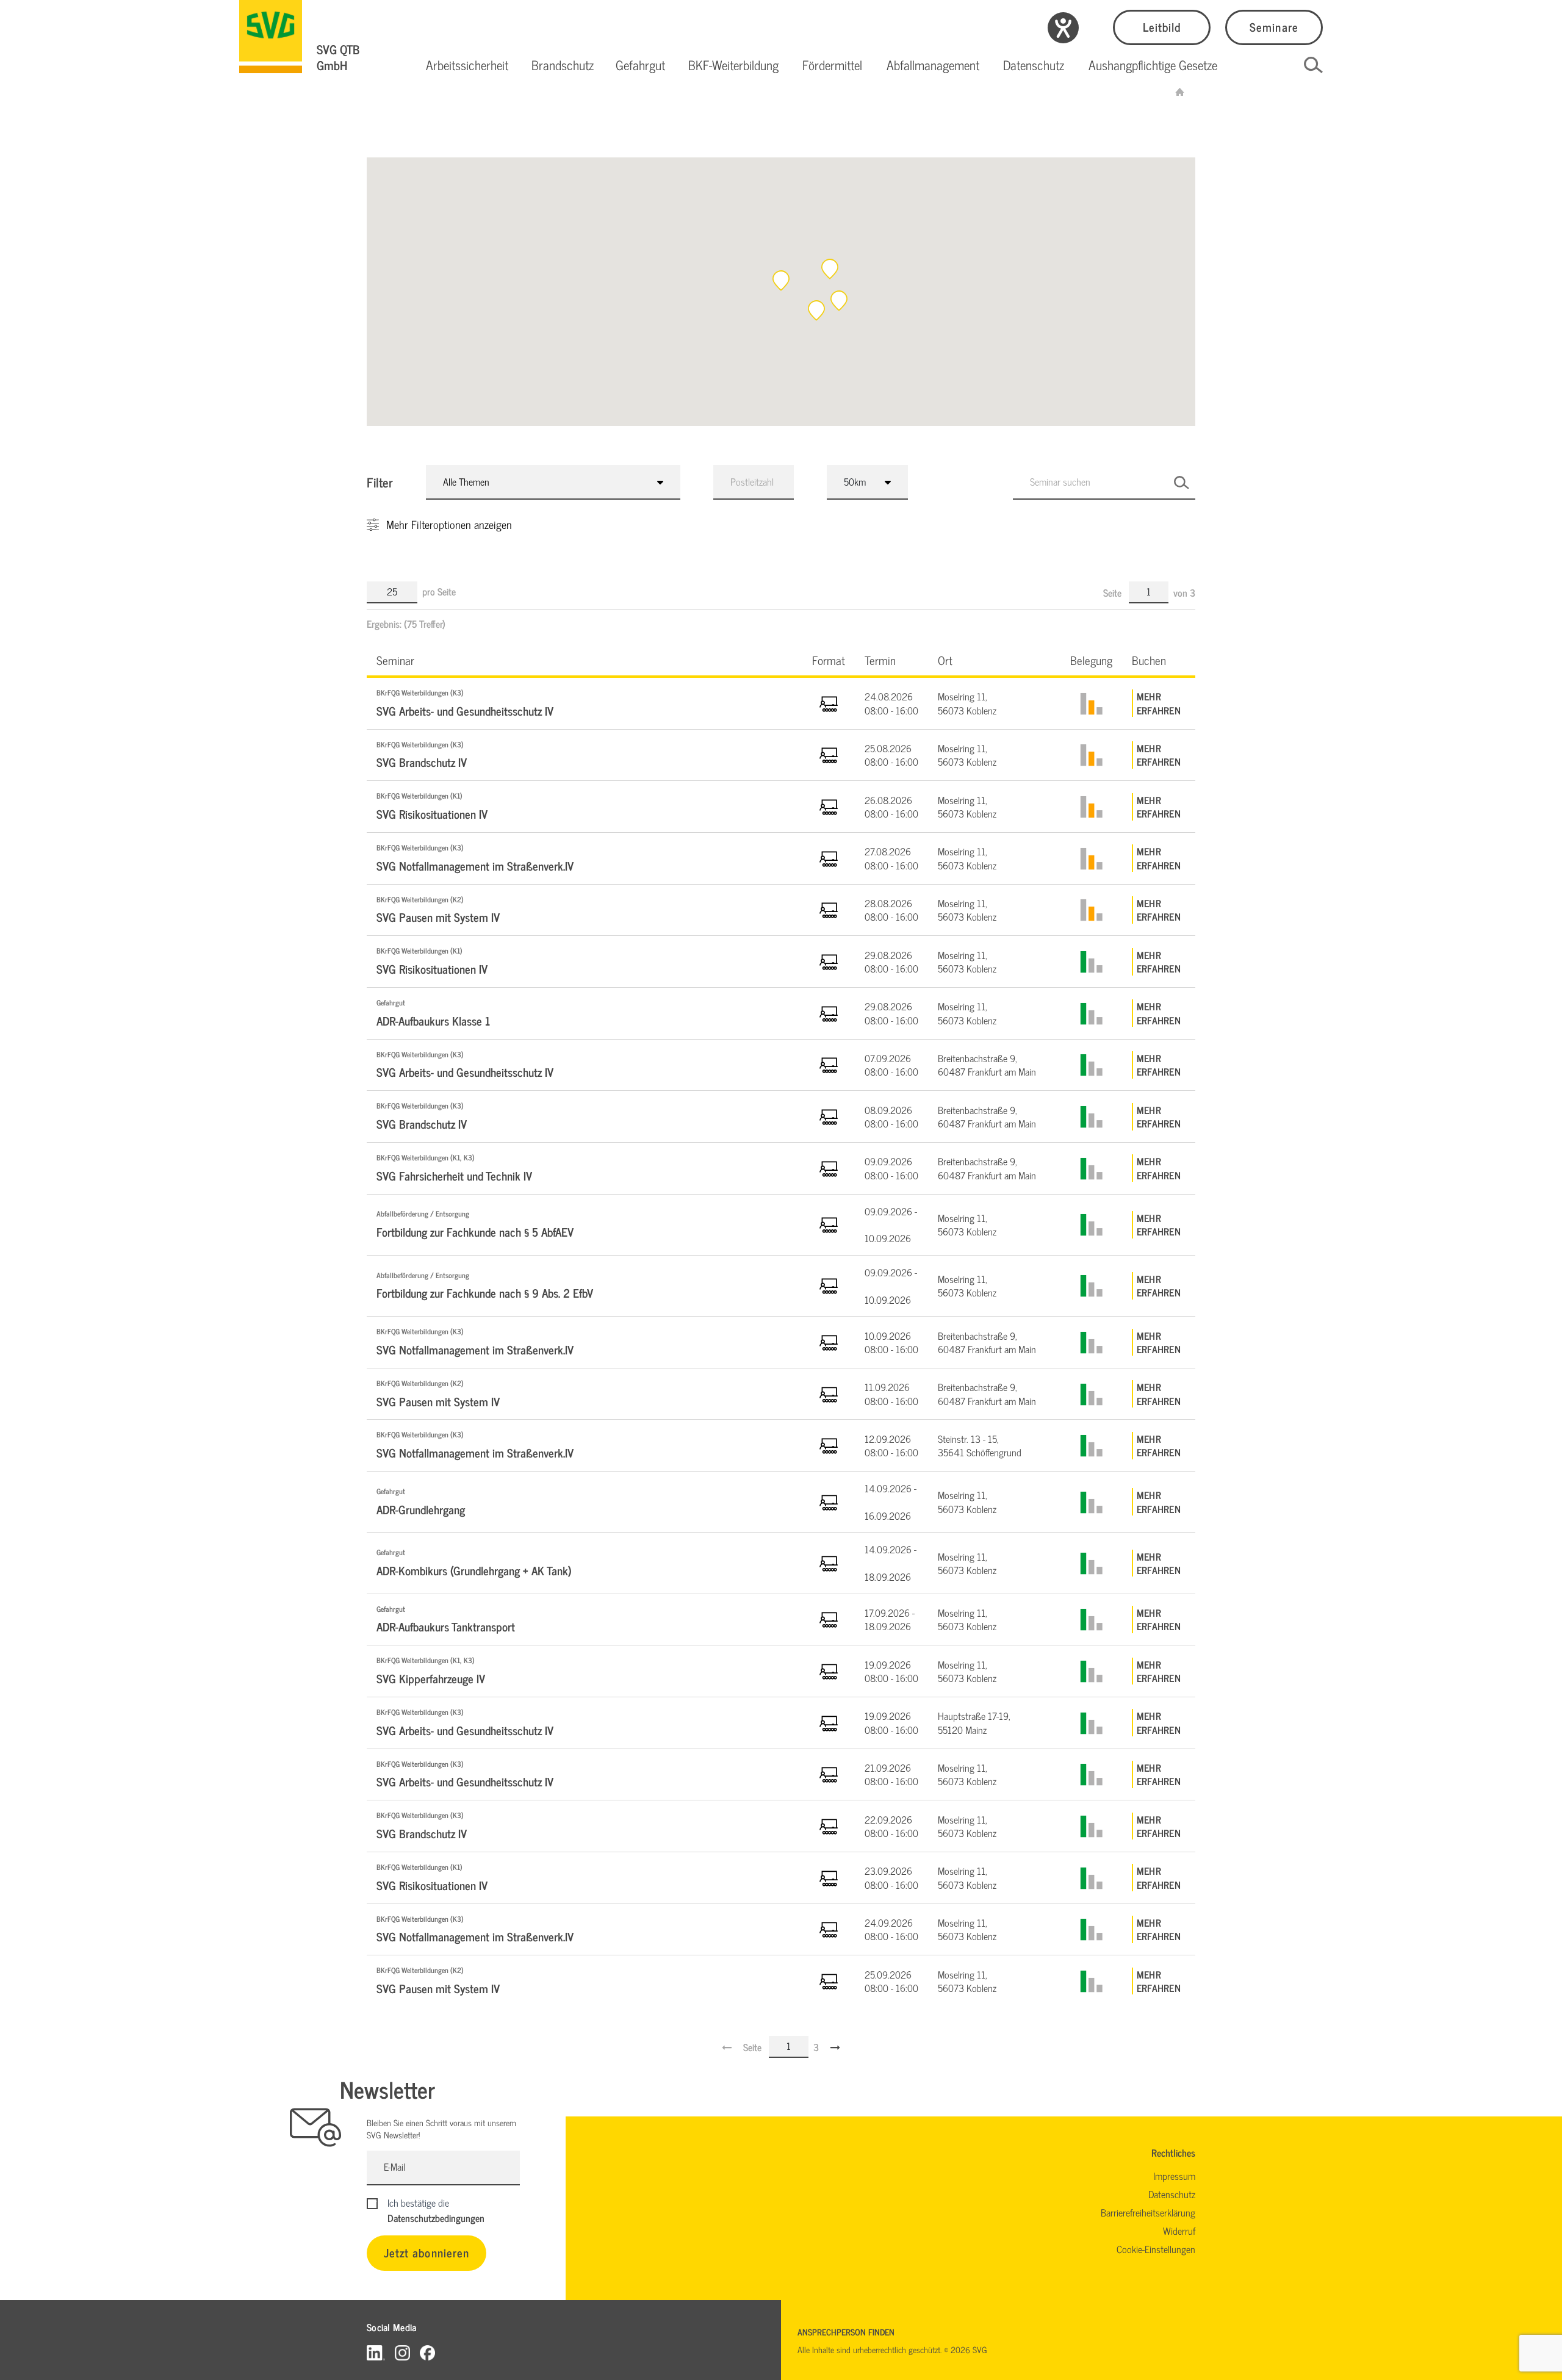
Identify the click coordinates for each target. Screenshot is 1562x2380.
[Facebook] (427, 2352)
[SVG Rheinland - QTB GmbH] (1180, 92)
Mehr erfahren (1159, 703)
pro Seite (439, 591)
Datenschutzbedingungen (436, 2218)
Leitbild (1162, 27)
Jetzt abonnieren (426, 2252)
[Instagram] (402, 2352)
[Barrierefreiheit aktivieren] (1063, 28)
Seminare (1274, 27)
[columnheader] (585, 660)
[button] (467, 65)
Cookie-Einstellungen (1156, 2249)
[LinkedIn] (376, 2352)
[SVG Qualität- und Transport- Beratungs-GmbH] (271, 37)
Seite (1114, 592)
